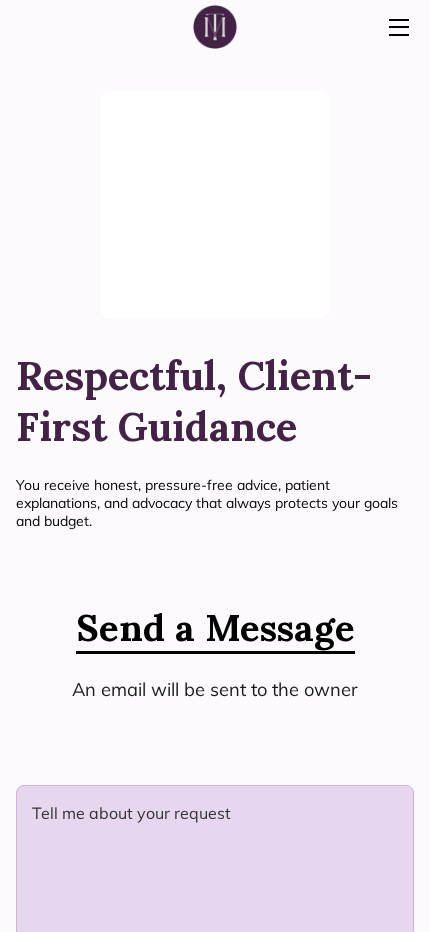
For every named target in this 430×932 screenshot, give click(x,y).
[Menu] (397, 27)
